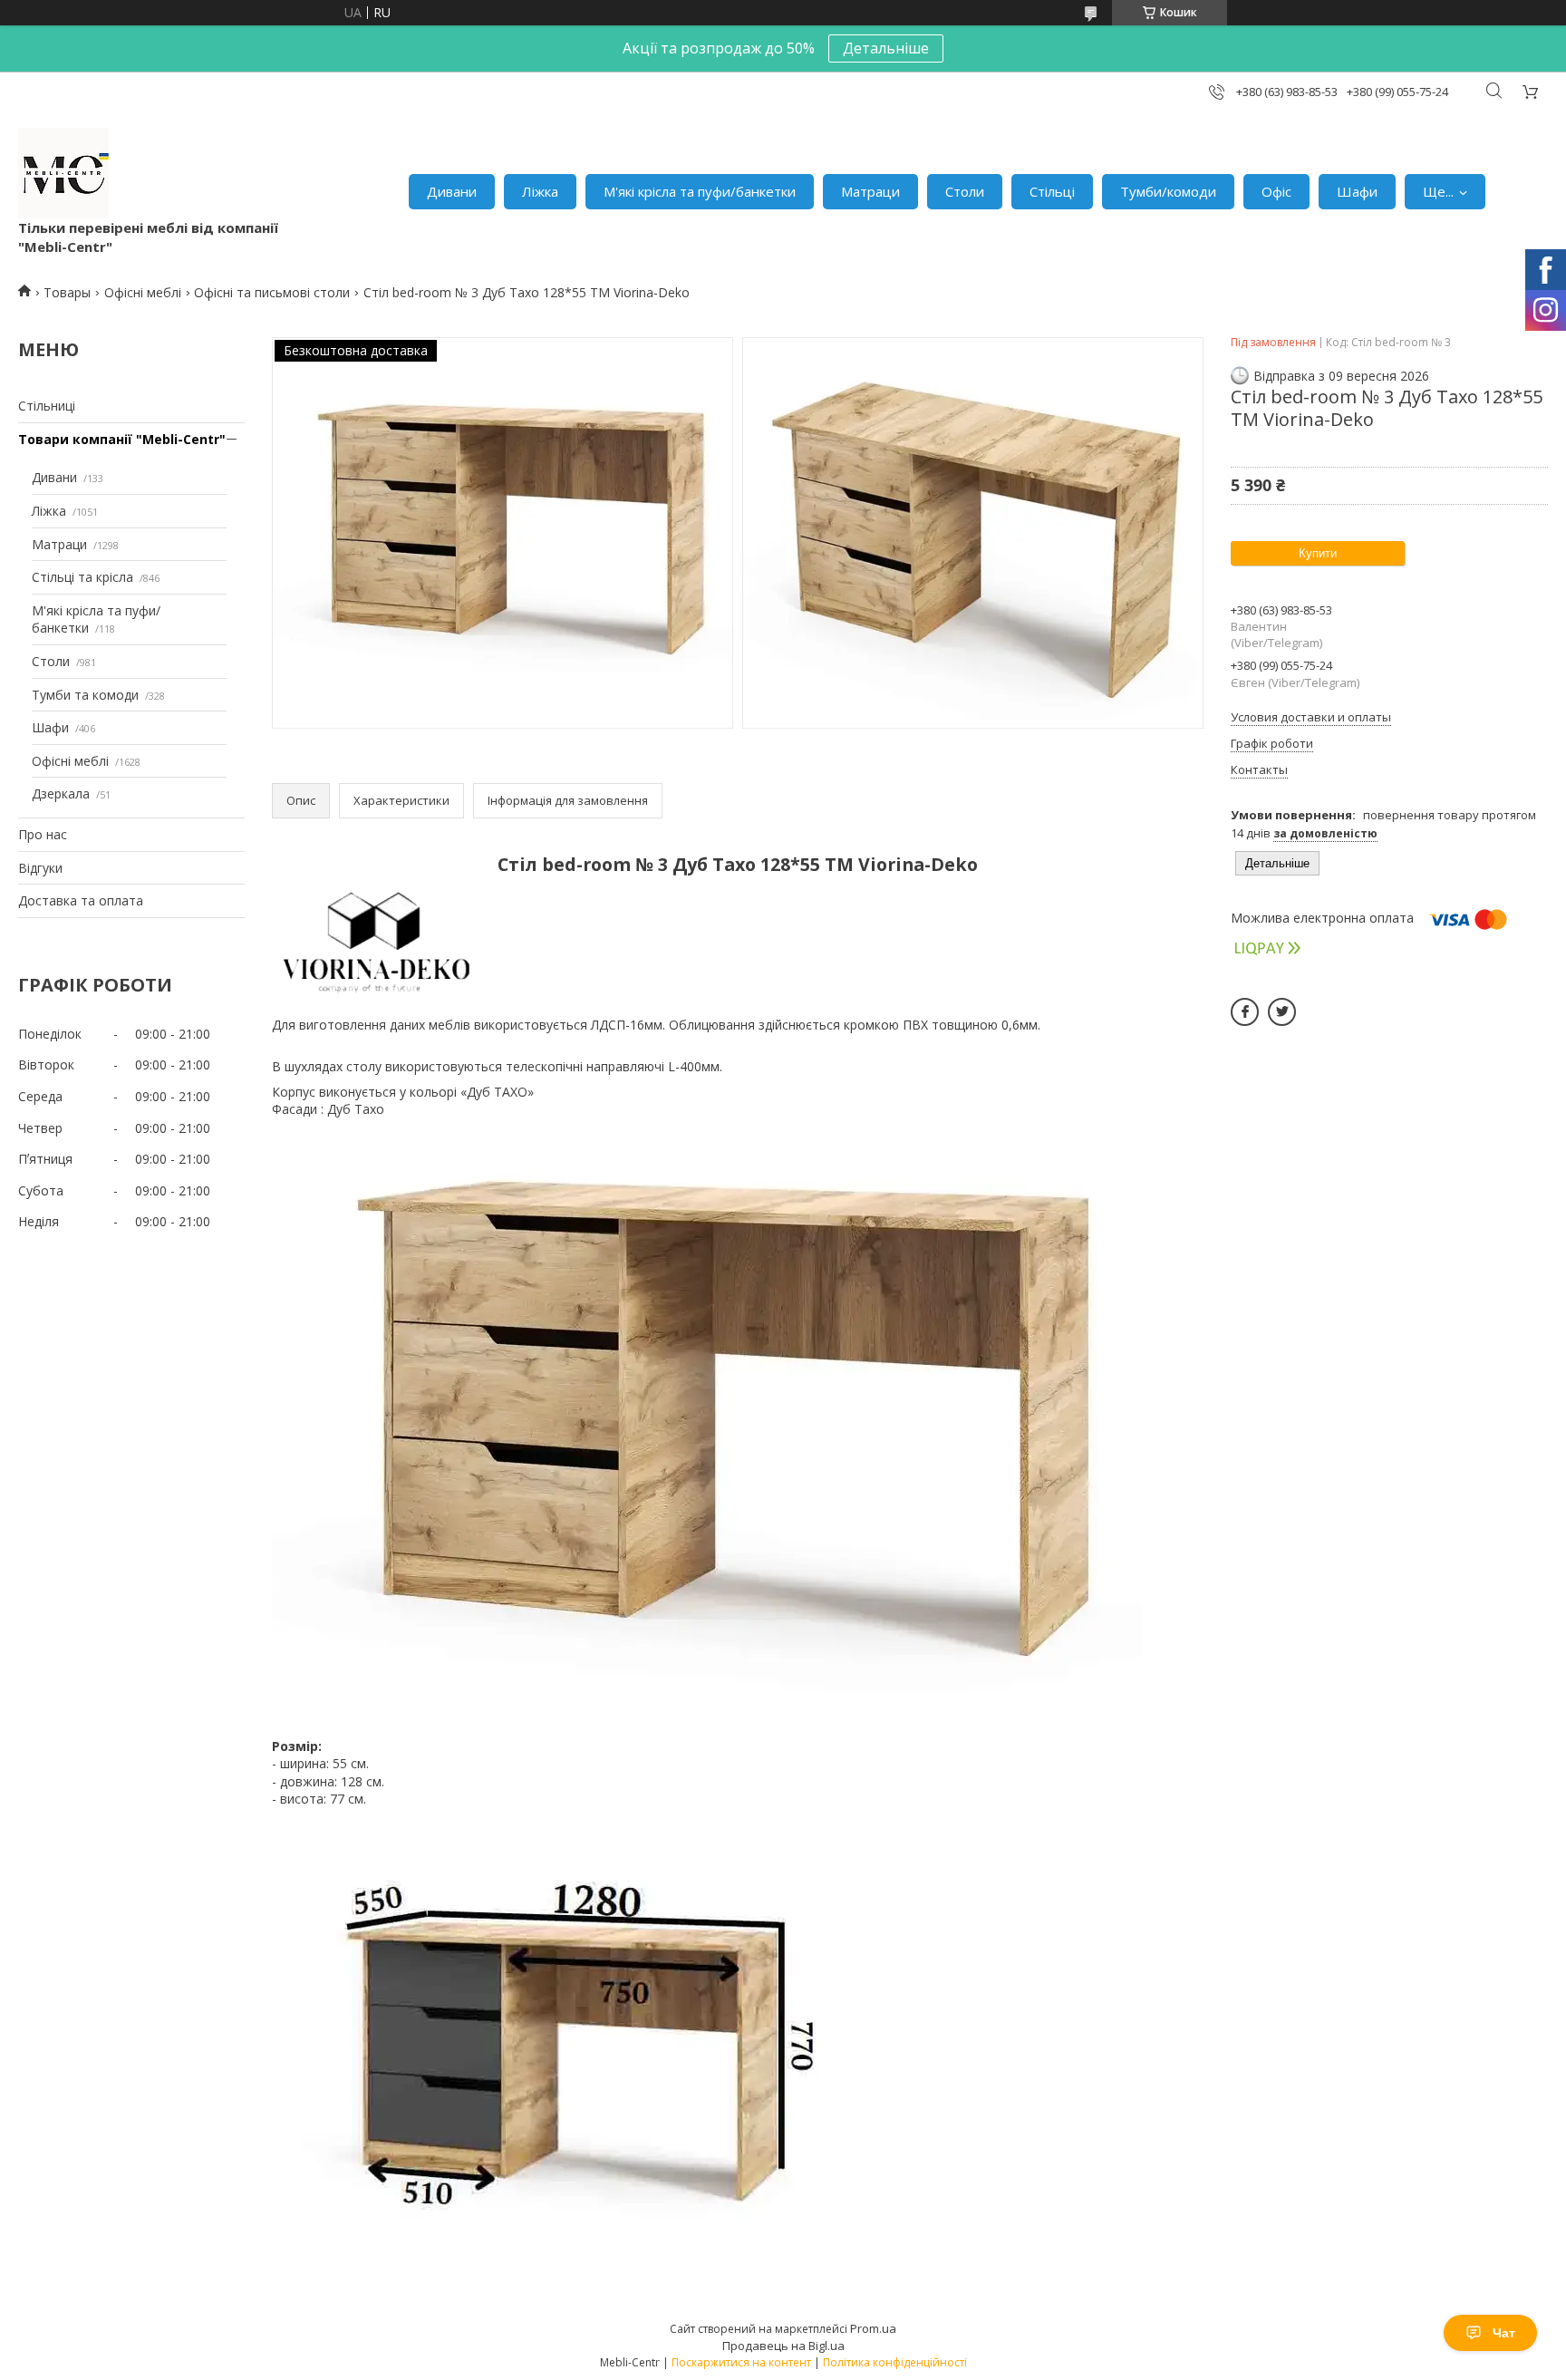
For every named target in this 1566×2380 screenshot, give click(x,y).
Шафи (1357, 191)
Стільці (1052, 191)
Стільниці (47, 406)
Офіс (1276, 191)
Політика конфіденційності (895, 2362)
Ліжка (540, 191)
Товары (67, 292)
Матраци (870, 191)
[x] (1282, 1012)
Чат (1504, 2333)
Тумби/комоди (1168, 191)
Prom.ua (873, 2328)
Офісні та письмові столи (272, 292)
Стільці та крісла (82, 577)
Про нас (43, 834)
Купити (1318, 553)
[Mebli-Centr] (63, 173)
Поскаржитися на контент (741, 2362)
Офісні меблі (143, 292)
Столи (965, 191)
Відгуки (40, 868)
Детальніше (886, 48)
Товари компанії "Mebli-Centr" (122, 439)
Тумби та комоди (85, 695)
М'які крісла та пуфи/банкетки (700, 191)
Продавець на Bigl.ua (783, 2346)
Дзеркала (61, 793)
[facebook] (1245, 1012)
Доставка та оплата (81, 900)
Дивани (452, 191)
